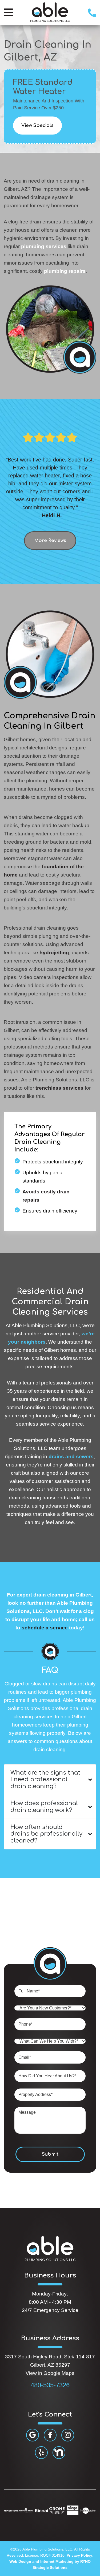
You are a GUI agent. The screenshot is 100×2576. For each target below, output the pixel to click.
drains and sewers (71, 1457)
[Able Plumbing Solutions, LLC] (50, 12)
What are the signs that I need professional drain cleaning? (45, 1779)
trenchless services (59, 1088)
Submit (50, 2154)
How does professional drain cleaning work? (44, 1807)
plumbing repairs (65, 271)
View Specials (37, 125)
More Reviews (50, 540)
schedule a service (45, 1628)
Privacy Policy (79, 2555)
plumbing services (44, 246)
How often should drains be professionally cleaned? (46, 1834)
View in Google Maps (50, 2373)
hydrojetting (54, 953)
